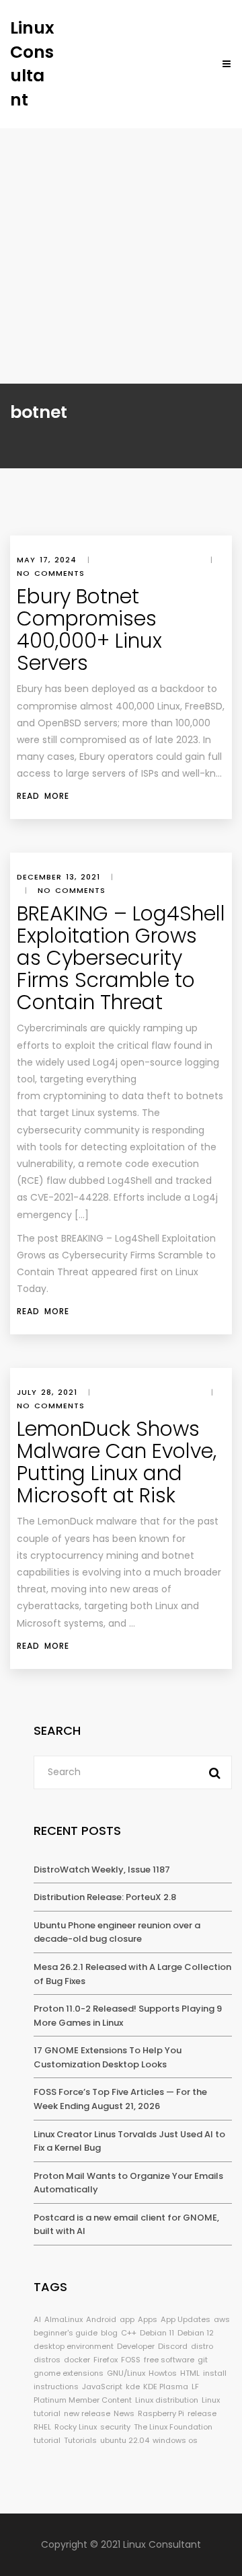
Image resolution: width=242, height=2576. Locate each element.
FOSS (131, 2360)
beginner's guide (66, 2333)
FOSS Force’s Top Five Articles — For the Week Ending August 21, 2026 (120, 2099)
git (203, 2360)
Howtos (163, 2373)
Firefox (106, 2360)
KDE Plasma (166, 2387)
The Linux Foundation (173, 2427)
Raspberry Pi (161, 2413)
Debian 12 (196, 2333)
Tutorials (80, 2440)
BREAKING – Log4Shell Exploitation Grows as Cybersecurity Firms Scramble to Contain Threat (121, 958)
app (127, 2319)
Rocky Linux (76, 2427)
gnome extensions (69, 2373)
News (124, 2413)
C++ (129, 2333)
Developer (136, 2346)
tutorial (47, 2440)
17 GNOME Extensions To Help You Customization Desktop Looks (108, 2057)
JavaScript (102, 2387)
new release (87, 2413)
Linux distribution (167, 2400)
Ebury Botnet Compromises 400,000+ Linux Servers (89, 630)
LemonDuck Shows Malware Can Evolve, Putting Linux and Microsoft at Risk (117, 1462)
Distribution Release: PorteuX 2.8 (105, 1897)
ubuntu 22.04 (125, 2440)
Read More (43, 796)
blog (109, 2333)
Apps (148, 2319)
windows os (175, 2440)
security (115, 2427)
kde (133, 2387)
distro (202, 2346)
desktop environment (74, 2346)
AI (37, 2319)
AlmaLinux (64, 2319)
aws (222, 2319)
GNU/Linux (126, 2373)
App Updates (186, 2319)
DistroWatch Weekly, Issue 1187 (102, 1870)
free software (169, 2360)
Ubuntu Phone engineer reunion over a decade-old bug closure (117, 1932)
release (202, 2413)
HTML (190, 2373)
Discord (173, 2346)
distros (47, 2360)
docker (77, 2360)
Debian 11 (157, 2333)
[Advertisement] (121, 256)
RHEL (42, 2427)
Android (101, 2319)
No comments (51, 573)
